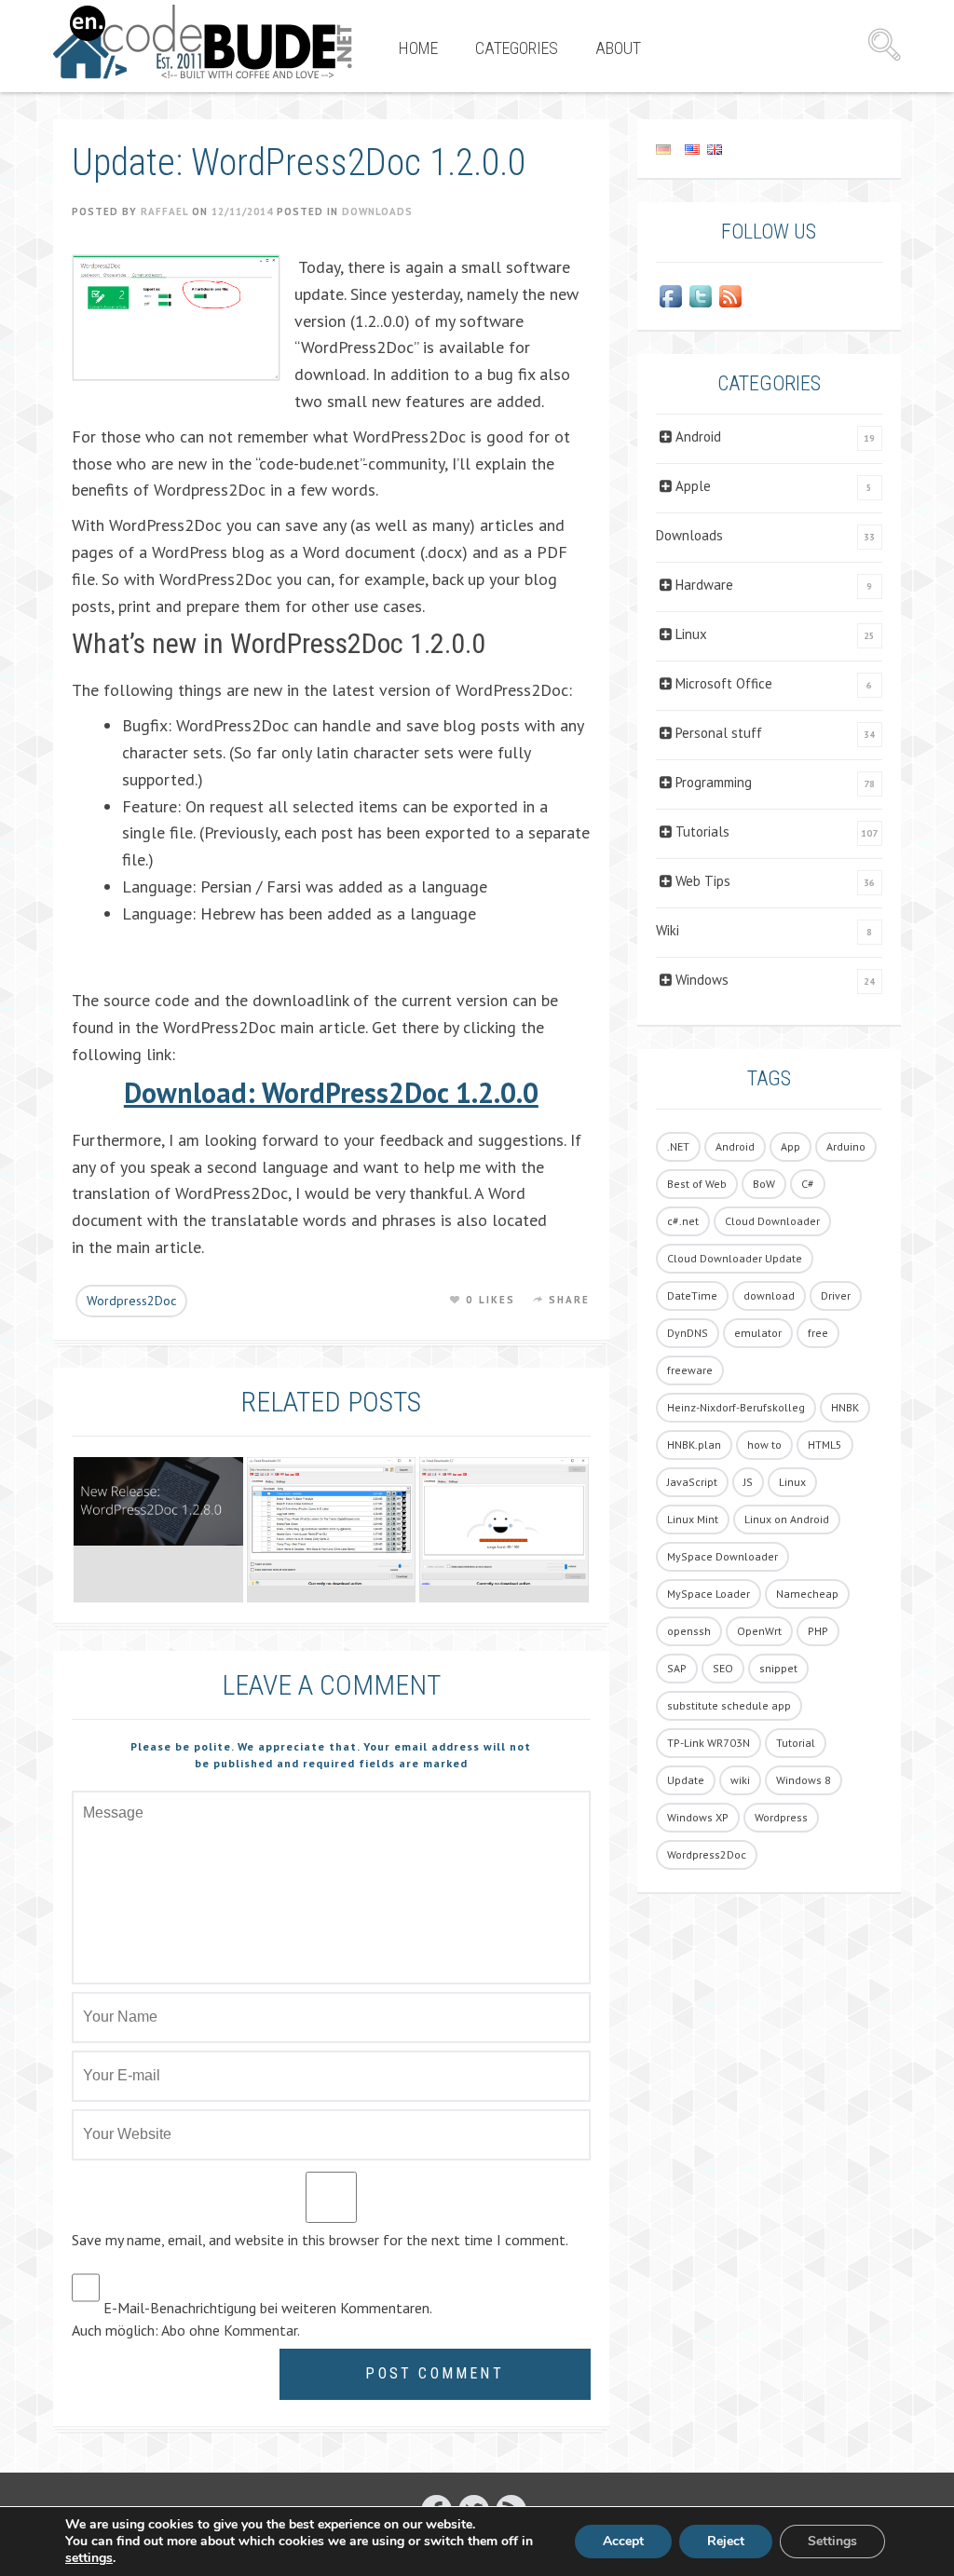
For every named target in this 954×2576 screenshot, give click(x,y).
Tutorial (796, 1743)
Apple (693, 486)
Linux (691, 634)
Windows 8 (804, 1780)
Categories (517, 48)
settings (89, 2558)
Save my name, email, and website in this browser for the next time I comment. (320, 2240)
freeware (690, 1370)
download (769, 1295)
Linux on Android (787, 1519)
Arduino (846, 1146)
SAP (677, 1668)
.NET (678, 1146)
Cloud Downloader (772, 1221)
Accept (623, 2541)
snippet (778, 1668)
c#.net (683, 1221)
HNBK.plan (694, 1445)
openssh (689, 1631)
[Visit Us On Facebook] (671, 296)
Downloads (377, 211)
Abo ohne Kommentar (229, 2330)
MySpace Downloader (722, 1556)
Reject (726, 2541)
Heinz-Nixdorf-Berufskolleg (736, 1407)
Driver (836, 1295)
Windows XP (698, 1817)
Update (686, 1780)
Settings (832, 2541)
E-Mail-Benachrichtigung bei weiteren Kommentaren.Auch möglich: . (252, 2319)
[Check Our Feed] (730, 296)
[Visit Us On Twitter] (701, 296)
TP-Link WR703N (709, 1743)
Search (884, 45)
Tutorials (702, 831)
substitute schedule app (729, 1705)
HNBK (845, 1407)
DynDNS (688, 1333)
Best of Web (697, 1184)
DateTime (692, 1295)
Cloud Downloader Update (735, 1258)
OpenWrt (759, 1631)
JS (748, 1482)
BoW (764, 1184)
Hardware (704, 585)
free (818, 1333)
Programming (714, 782)
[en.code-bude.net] (203, 42)
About (618, 48)
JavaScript (692, 1482)
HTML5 (825, 1445)
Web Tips (703, 881)
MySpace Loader (709, 1594)
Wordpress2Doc (131, 1301)
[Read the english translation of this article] (769, 149)
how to (764, 1445)
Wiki (668, 930)
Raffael (164, 211)
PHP (818, 1631)
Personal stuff (719, 733)
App (790, 1146)
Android (698, 436)
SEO (723, 1668)
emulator (758, 1333)
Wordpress (781, 1817)
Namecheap (807, 1594)
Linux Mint (693, 1519)
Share (570, 1300)
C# (808, 1184)
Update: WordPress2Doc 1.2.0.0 (299, 163)
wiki (740, 1780)
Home (418, 48)
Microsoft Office (724, 683)
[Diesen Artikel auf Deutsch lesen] (663, 149)
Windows (702, 980)
